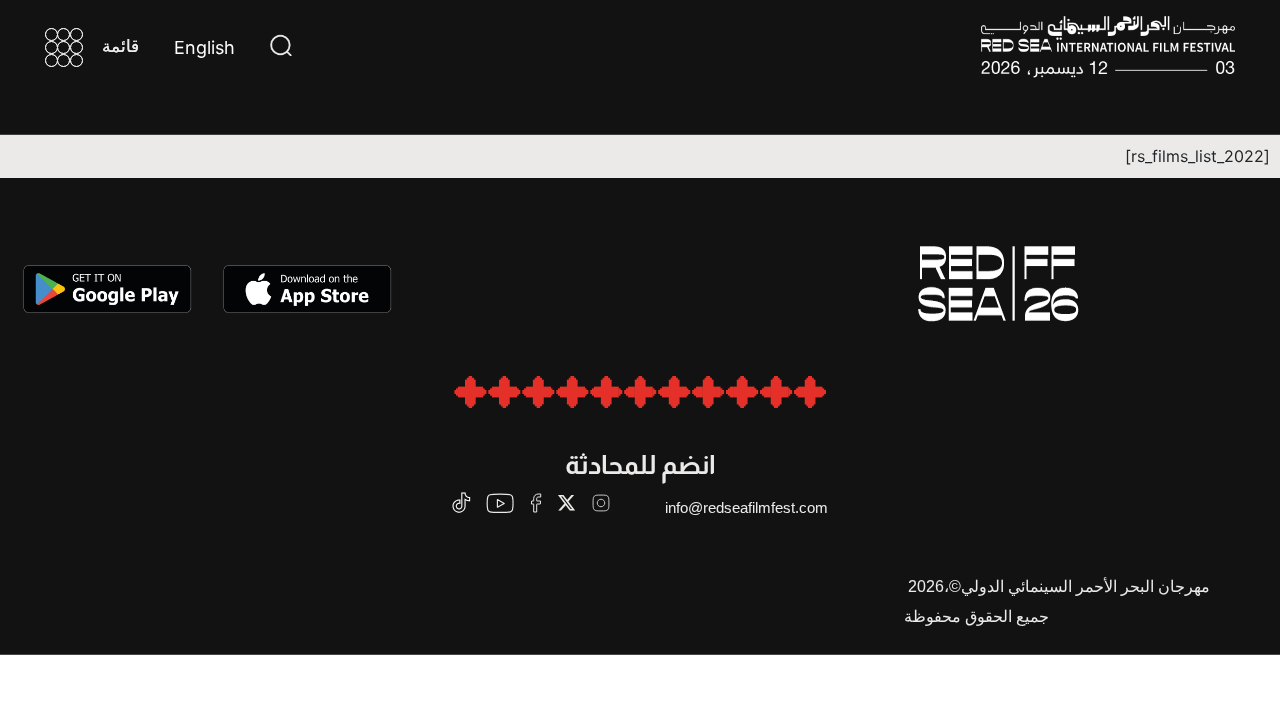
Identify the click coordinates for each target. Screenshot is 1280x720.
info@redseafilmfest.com (746, 507)
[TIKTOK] (461, 502)
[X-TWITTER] (566, 502)
